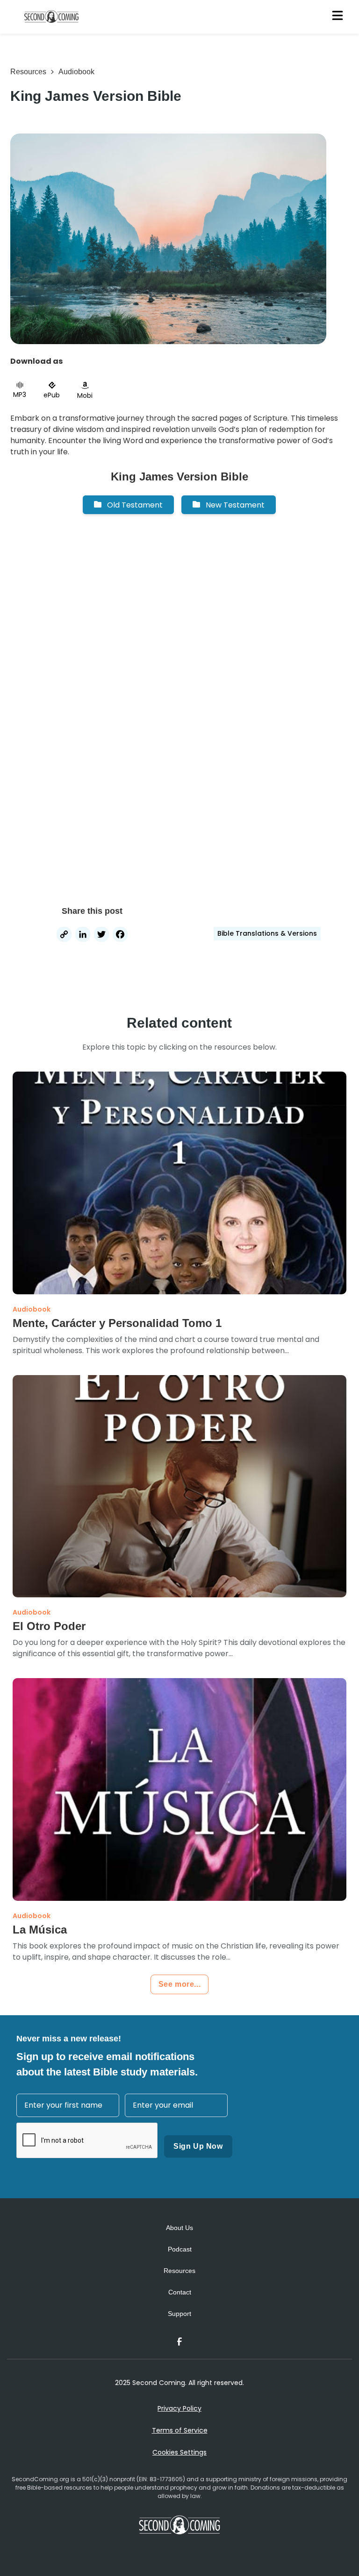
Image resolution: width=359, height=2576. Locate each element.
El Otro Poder (49, 1626)
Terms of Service (180, 2430)
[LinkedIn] (83, 935)
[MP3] (20, 385)
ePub (52, 395)
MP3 (20, 395)
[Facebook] (120, 935)
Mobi (85, 395)
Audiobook (76, 72)
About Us (179, 2228)
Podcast (180, 2249)
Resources (28, 72)
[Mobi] (85, 385)
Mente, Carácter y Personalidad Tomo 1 (117, 1323)
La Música (40, 1930)
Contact (180, 2292)
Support (179, 2314)
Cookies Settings (179, 2452)
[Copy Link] (64, 935)
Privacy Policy (179, 2408)
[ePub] (52, 385)
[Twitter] (101, 935)
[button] (128, 505)
